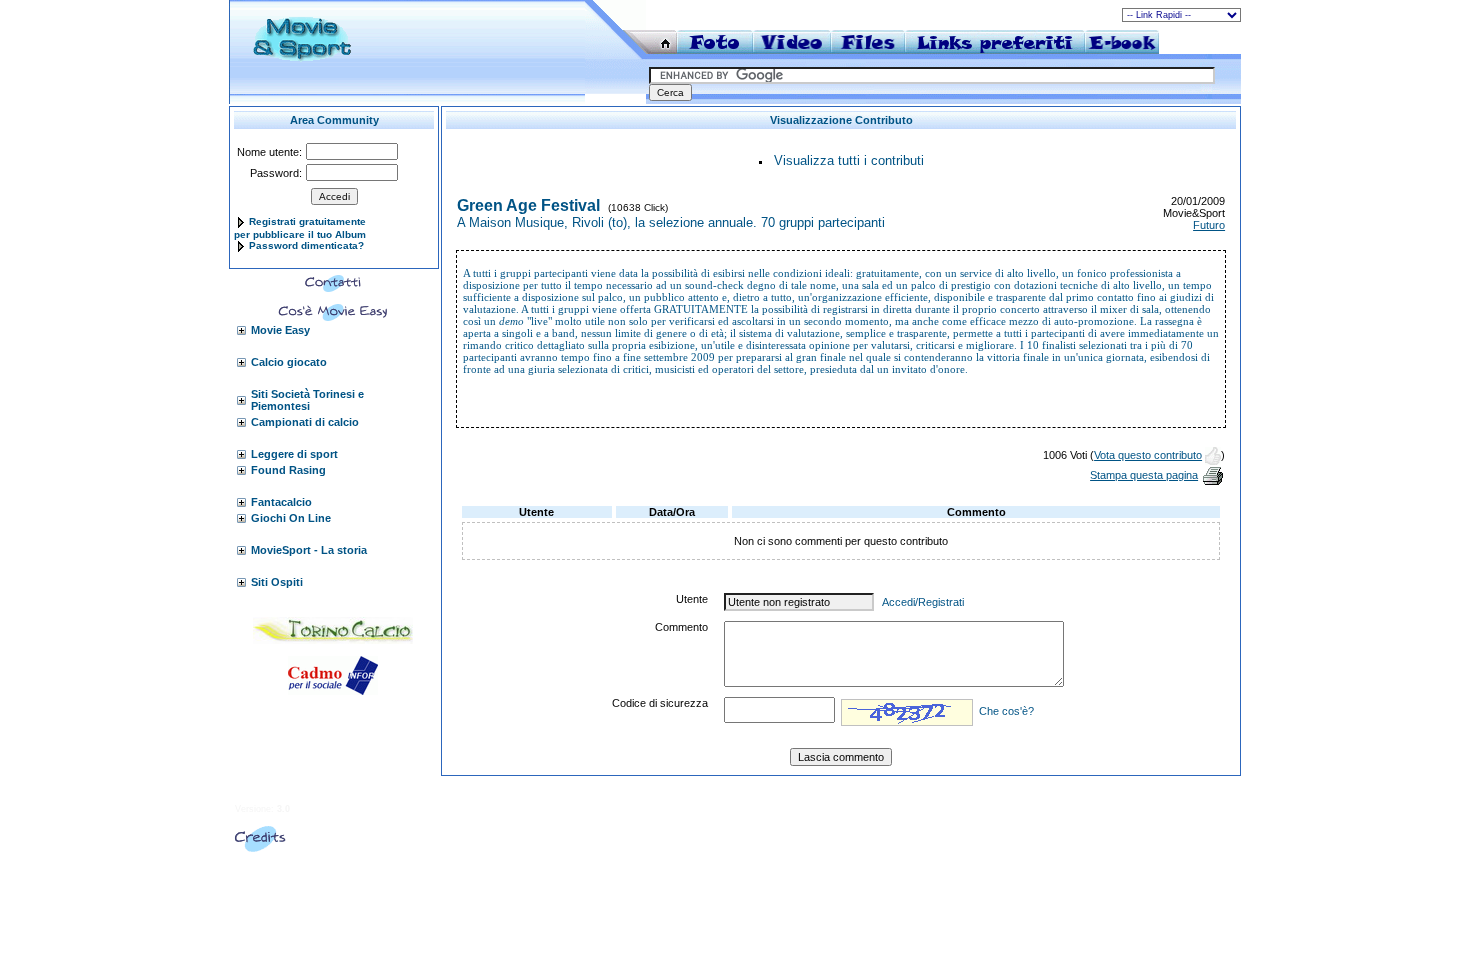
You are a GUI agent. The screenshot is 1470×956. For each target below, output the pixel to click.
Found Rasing (288, 470)
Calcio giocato (289, 362)
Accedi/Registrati (923, 602)
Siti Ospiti (277, 582)
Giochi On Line (291, 518)
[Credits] (260, 848)
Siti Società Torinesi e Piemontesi (307, 400)
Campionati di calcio (305, 422)
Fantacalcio (281, 502)
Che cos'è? (1006, 711)
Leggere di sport (294, 454)
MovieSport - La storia (309, 550)
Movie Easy (280, 330)
